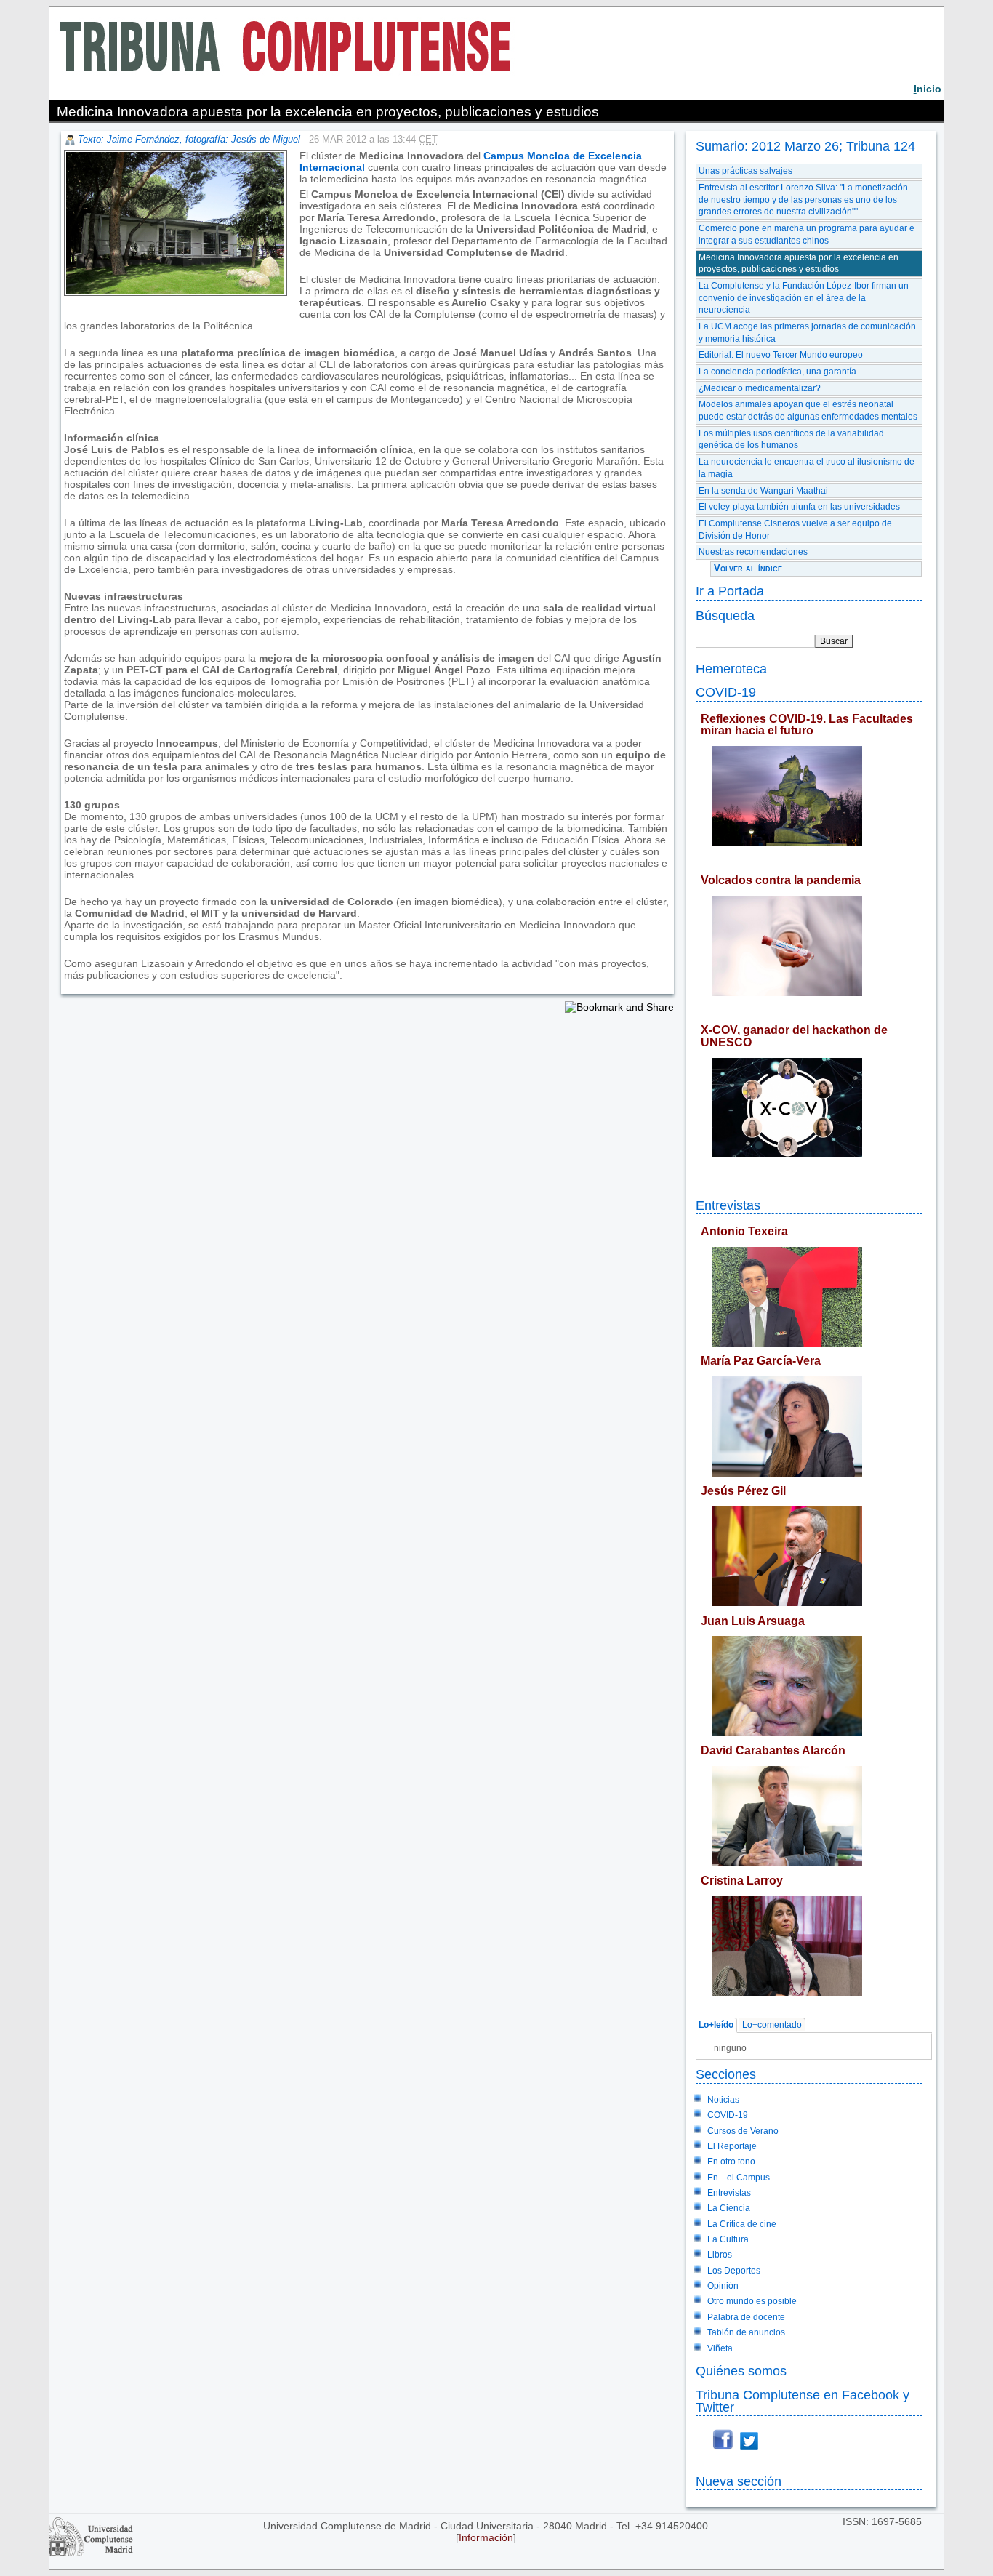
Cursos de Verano (743, 2131)
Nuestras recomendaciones (753, 552)
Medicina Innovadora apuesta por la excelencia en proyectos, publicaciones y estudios (799, 264)
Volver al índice (748, 568)
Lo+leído (716, 2026)
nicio (928, 89)
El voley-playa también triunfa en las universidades (799, 507)
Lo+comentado (772, 2026)
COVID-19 (726, 692)
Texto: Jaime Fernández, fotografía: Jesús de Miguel (189, 139)
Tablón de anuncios (746, 2332)
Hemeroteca (731, 669)
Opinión (723, 2286)
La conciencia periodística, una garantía (777, 372)
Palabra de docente (746, 2317)
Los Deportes (734, 2271)
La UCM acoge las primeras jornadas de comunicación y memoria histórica (807, 333)
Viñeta (720, 2348)
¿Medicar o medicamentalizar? (760, 388)
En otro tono (731, 2162)
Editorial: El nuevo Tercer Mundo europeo (781, 355)
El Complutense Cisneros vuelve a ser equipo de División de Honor (795, 530)
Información (486, 2537)
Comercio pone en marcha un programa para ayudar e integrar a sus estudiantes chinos (807, 234)
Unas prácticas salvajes (745, 171)
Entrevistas (728, 1205)
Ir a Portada (730, 591)
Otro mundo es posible (752, 2301)
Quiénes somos (741, 2371)
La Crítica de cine (742, 2224)
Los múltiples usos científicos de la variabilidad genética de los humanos (791, 440)
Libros (720, 2255)
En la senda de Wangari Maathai (763, 491)
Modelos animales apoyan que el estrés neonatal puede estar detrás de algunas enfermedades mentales (808, 410)
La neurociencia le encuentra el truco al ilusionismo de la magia (807, 468)
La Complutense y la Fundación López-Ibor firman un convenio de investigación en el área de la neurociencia (804, 298)
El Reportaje (732, 2146)
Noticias (723, 2100)
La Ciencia (729, 2208)
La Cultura (728, 2239)
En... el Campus (739, 2178)
